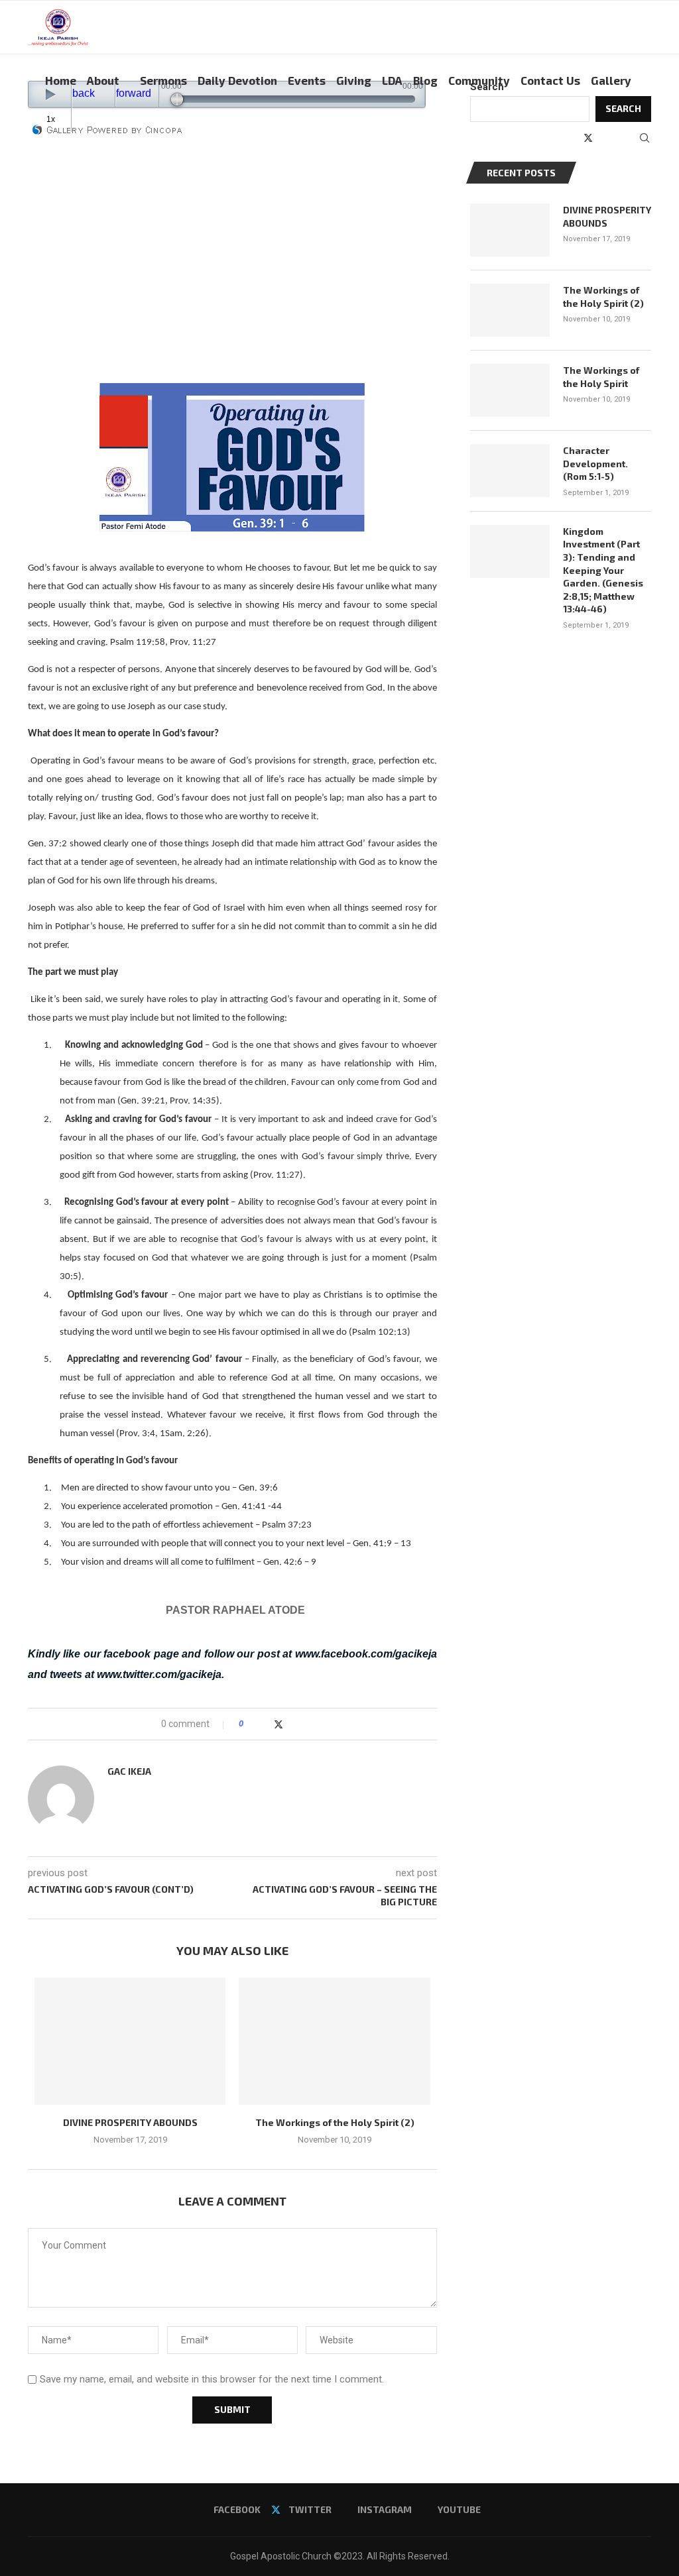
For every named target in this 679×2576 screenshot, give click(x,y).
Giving (354, 80)
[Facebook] (573, 138)
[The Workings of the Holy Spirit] (510, 390)
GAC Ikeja (129, 1771)
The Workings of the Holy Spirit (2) (335, 2122)
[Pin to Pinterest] (292, 1724)
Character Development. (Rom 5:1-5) (595, 463)
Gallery (611, 80)
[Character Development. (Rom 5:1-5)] (510, 471)
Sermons (163, 80)
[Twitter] (588, 138)
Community (479, 80)
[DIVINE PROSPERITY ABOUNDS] (130, 2041)
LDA (392, 80)
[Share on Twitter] (278, 1724)
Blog (425, 80)
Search (487, 87)
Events (307, 80)
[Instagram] (603, 138)
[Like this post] (250, 1724)
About (103, 80)
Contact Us (550, 80)
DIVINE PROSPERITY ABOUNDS (130, 2122)
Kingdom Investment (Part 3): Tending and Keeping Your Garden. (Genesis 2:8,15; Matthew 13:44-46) (603, 570)
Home (61, 80)
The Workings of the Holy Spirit (601, 377)
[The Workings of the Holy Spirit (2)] (334, 2041)
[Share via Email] (305, 1724)
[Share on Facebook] (265, 1724)
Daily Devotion (237, 80)
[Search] (645, 138)
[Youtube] (617, 138)
